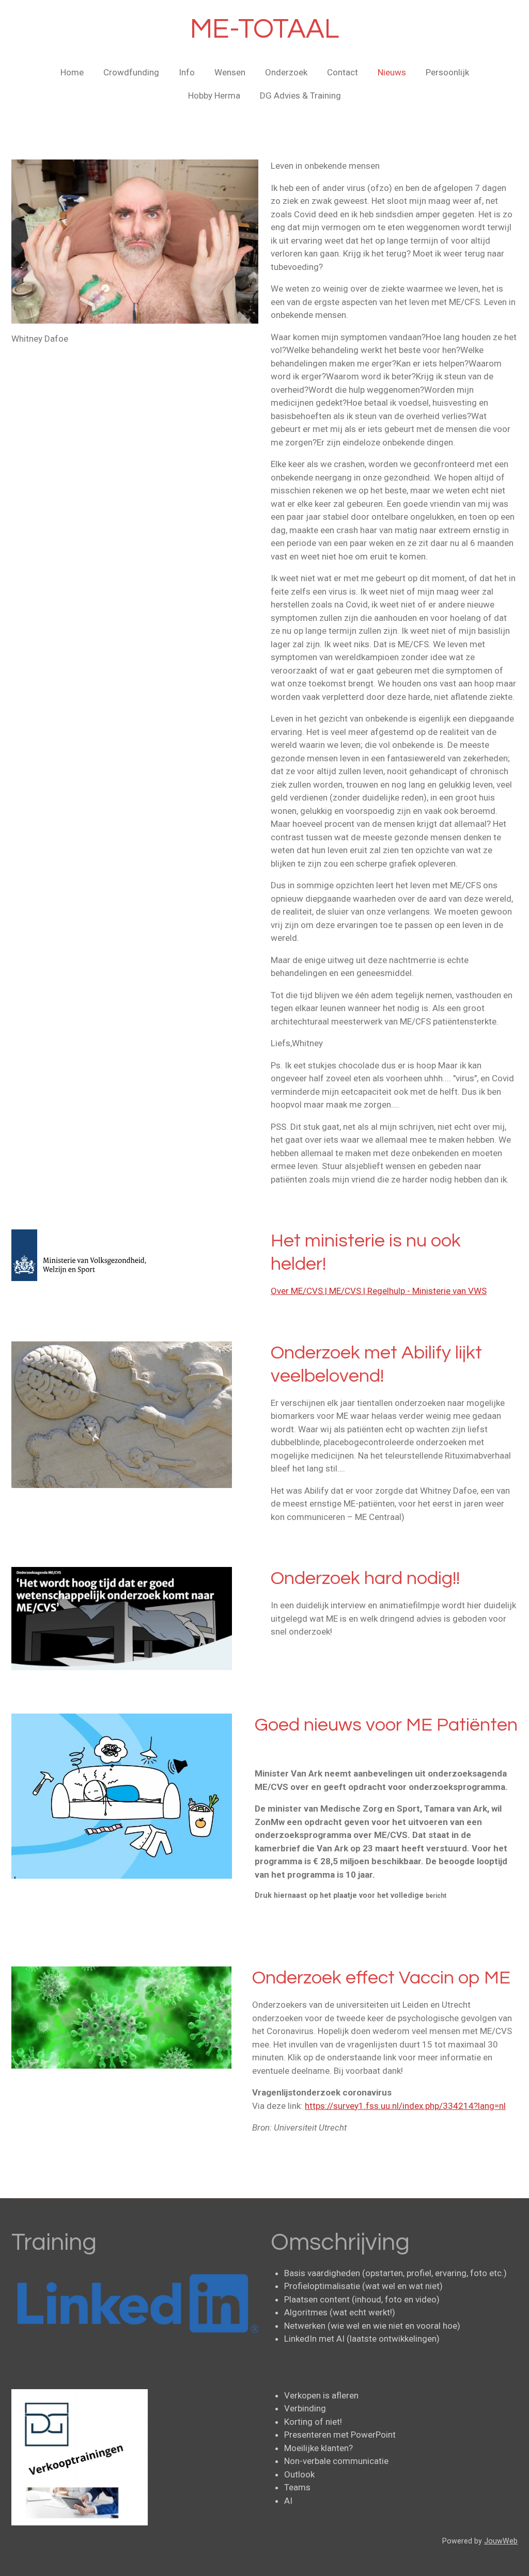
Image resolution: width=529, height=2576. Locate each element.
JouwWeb (501, 2541)
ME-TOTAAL (264, 29)
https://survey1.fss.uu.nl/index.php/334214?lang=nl (405, 2106)
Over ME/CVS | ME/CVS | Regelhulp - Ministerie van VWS (379, 1291)
